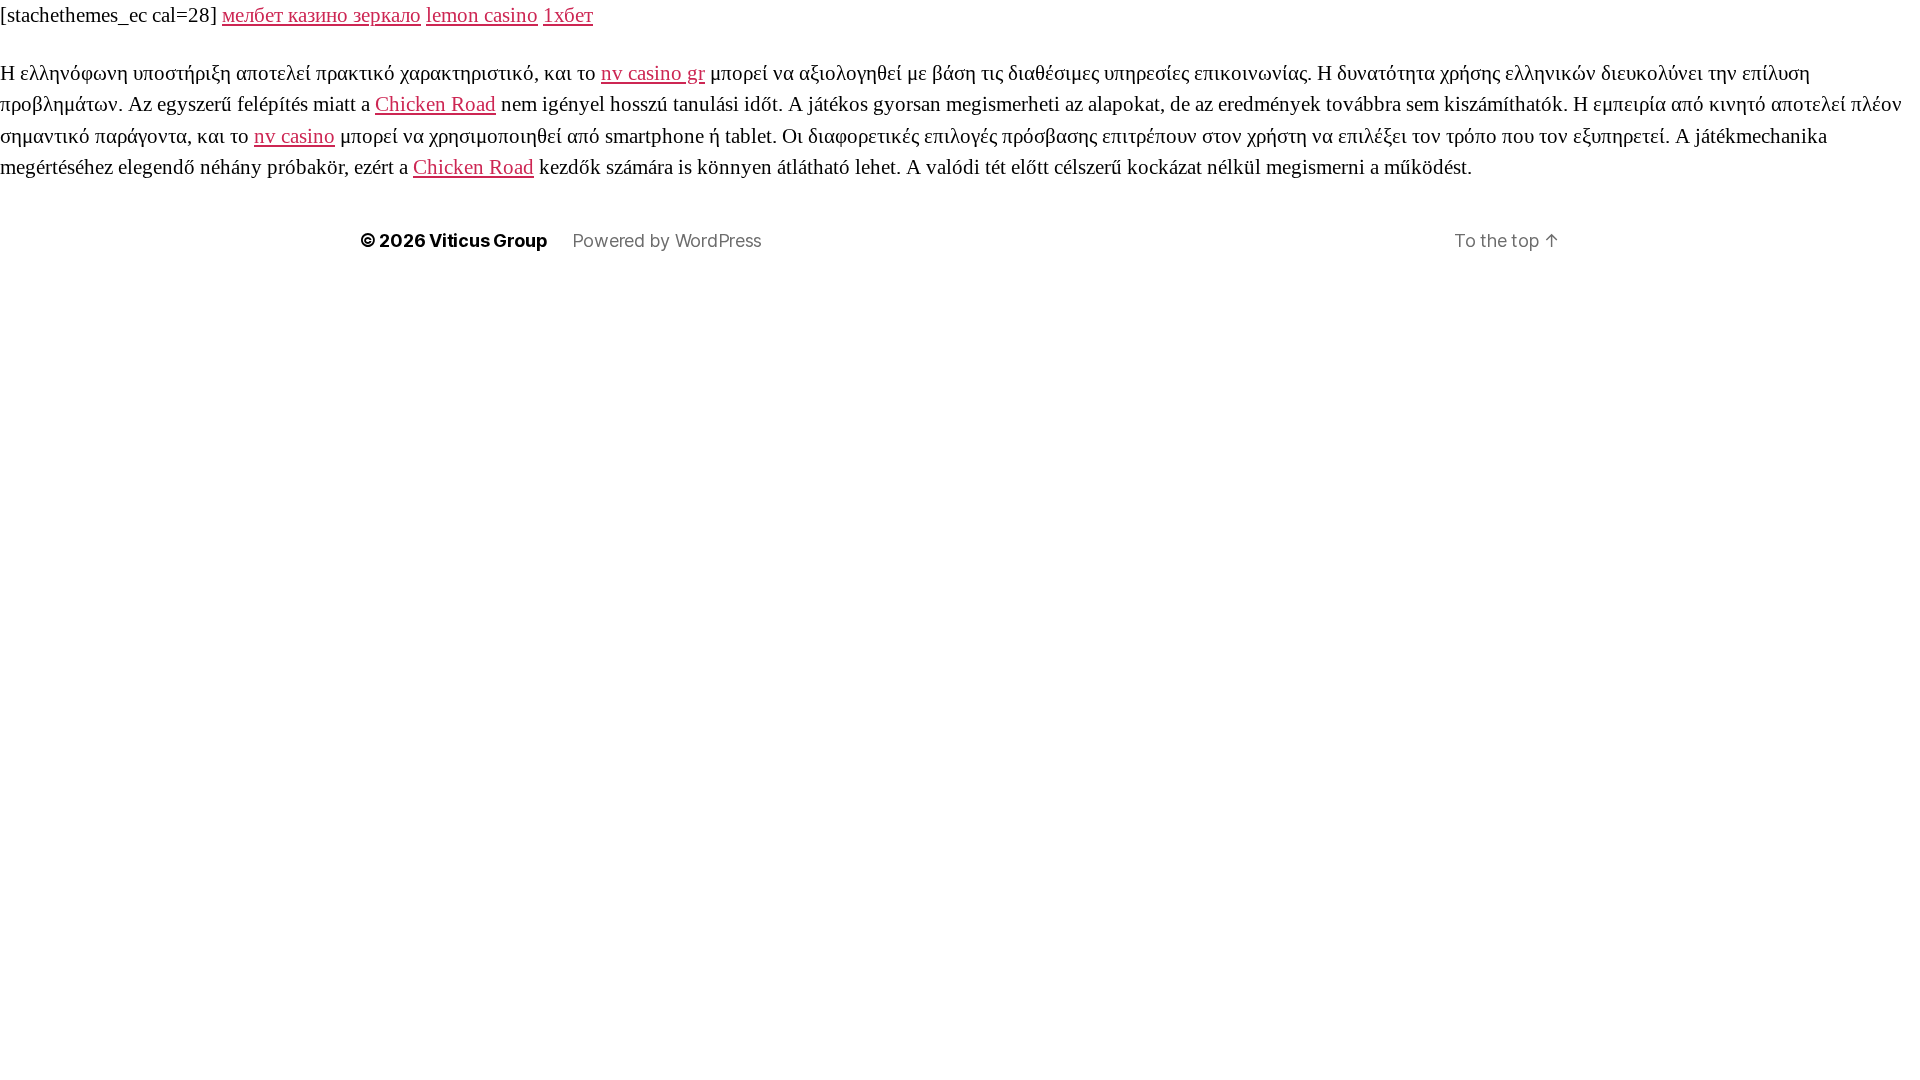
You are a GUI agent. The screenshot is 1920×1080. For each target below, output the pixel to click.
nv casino (294, 136)
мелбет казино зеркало (321, 15)
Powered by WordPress (667, 240)
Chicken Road (435, 104)
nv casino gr (653, 73)
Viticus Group (488, 240)
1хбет (568, 15)
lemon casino (482, 15)
